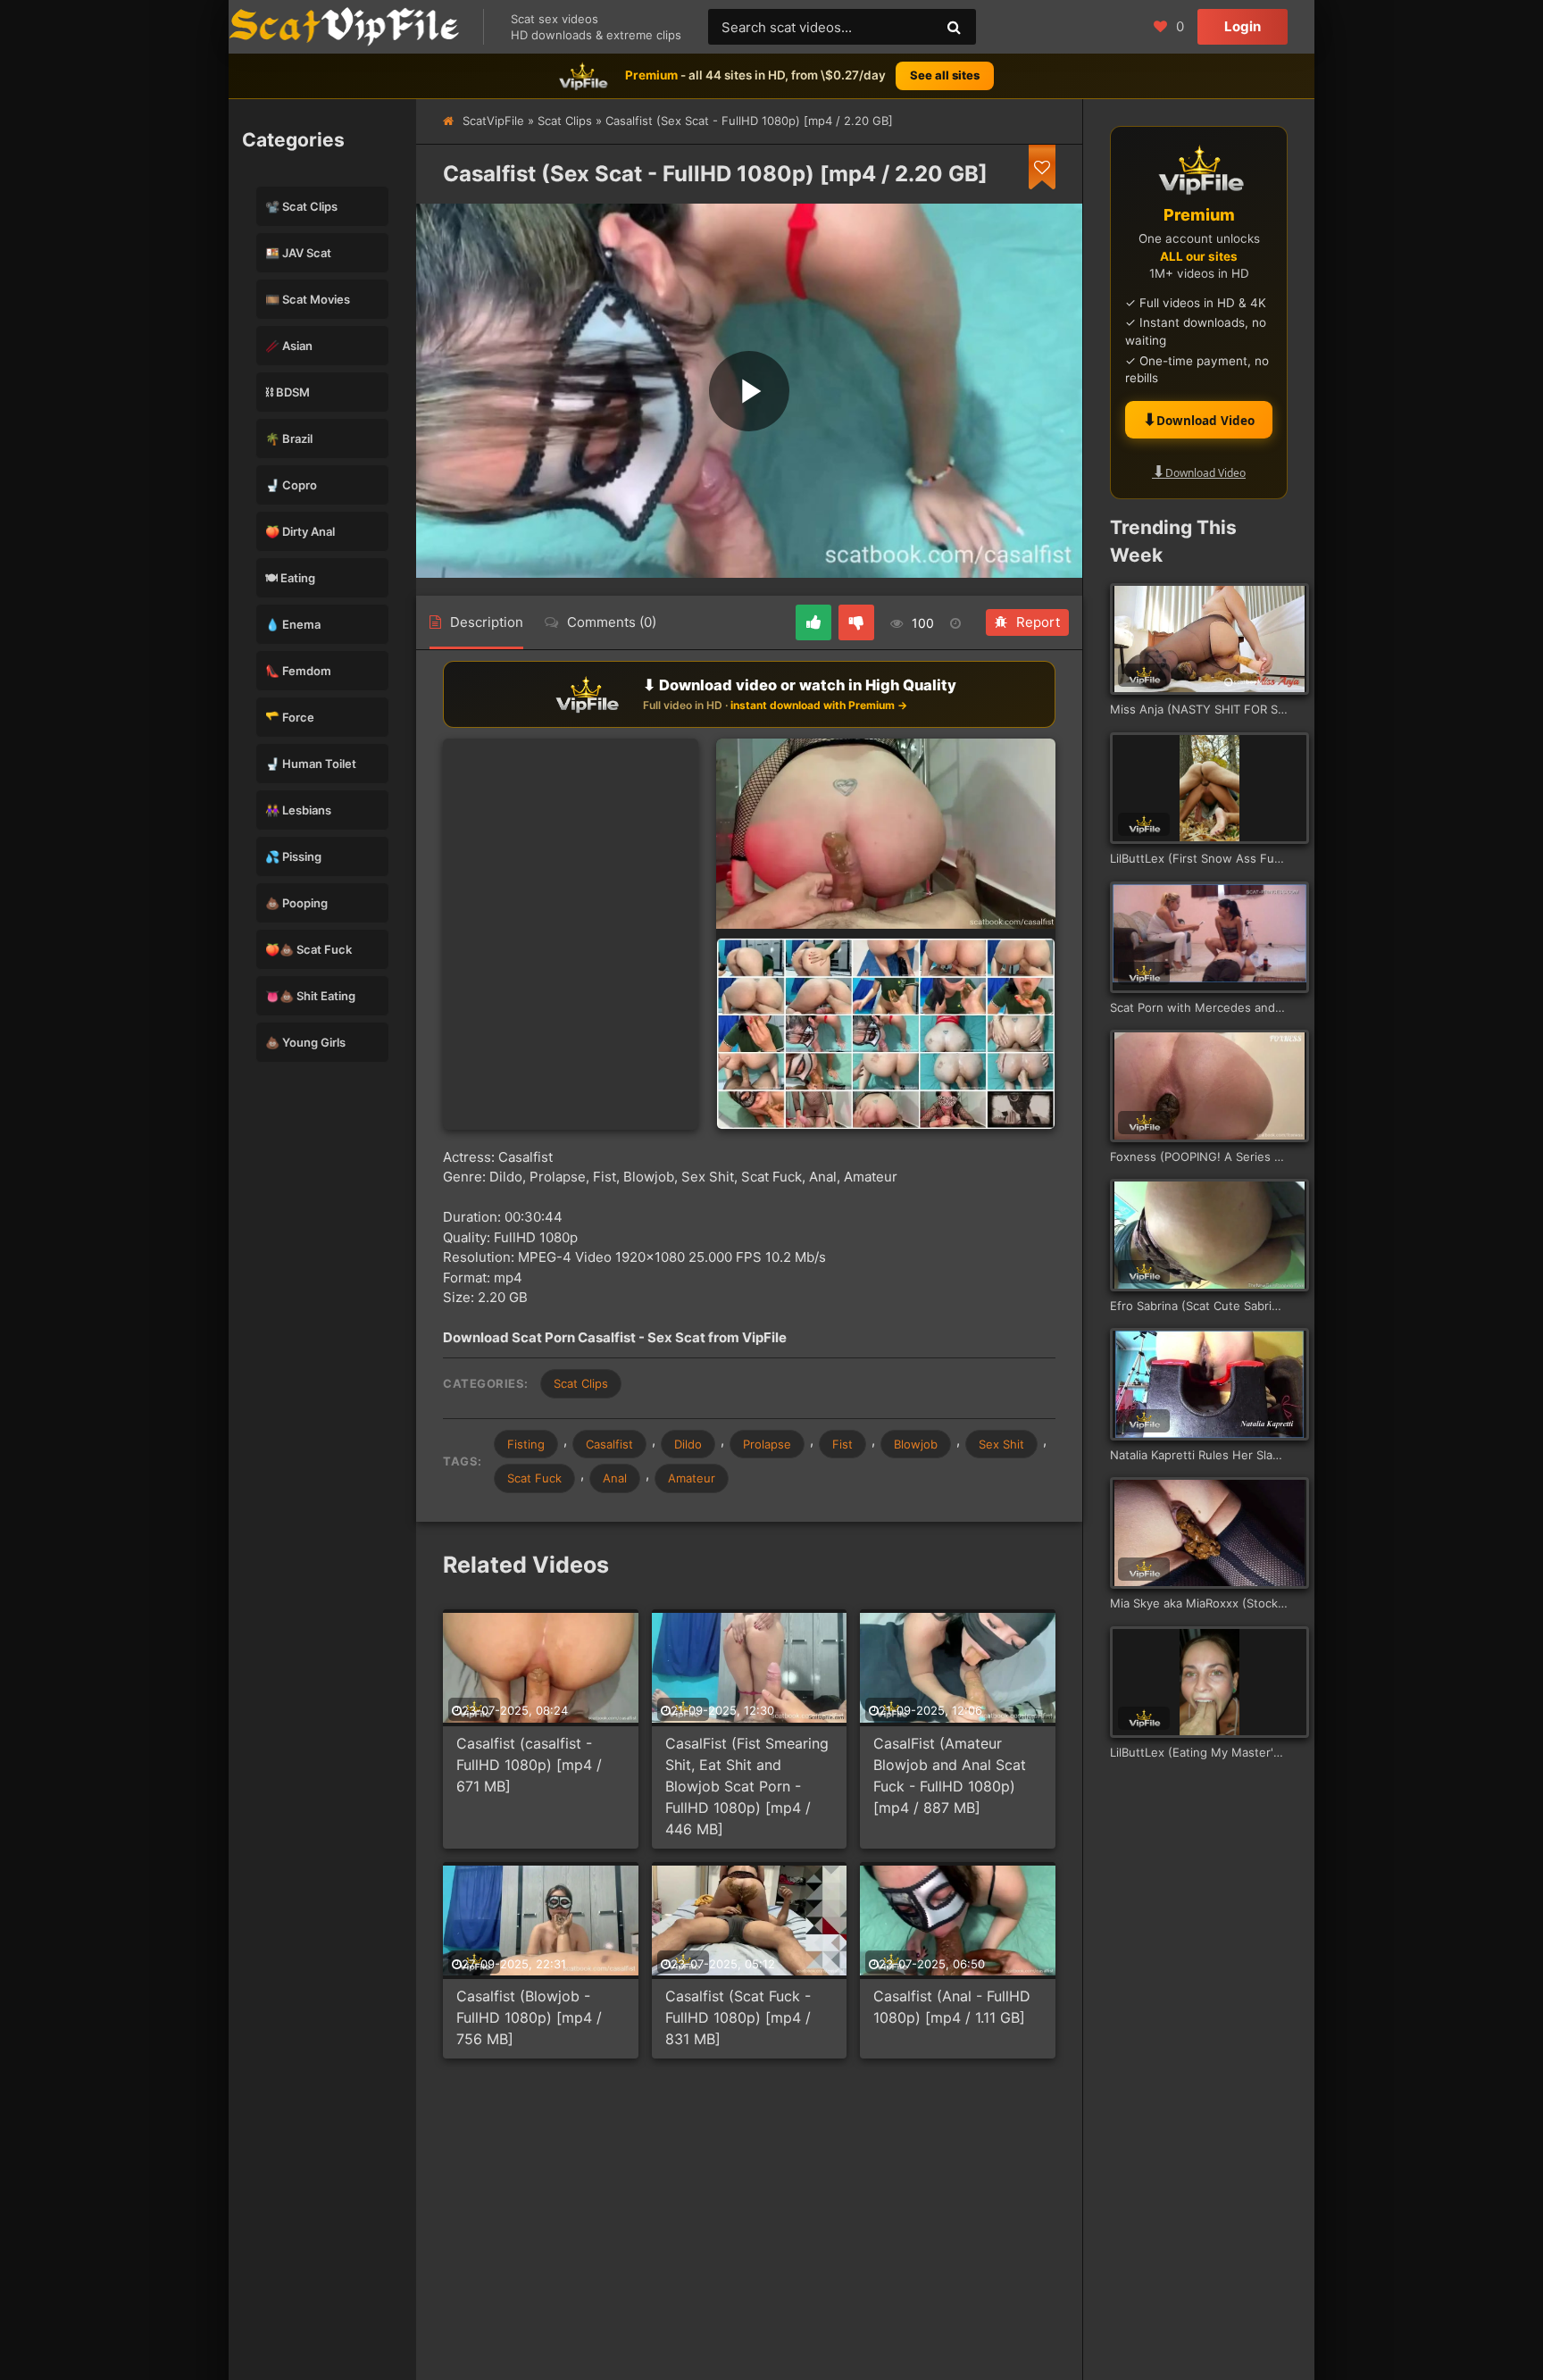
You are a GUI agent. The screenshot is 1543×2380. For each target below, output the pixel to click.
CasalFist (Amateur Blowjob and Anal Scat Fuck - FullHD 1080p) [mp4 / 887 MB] (950, 1775)
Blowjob (916, 1444)
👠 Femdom (298, 671)
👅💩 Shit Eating (310, 996)
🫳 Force (290, 717)
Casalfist (609, 1444)
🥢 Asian (289, 346)
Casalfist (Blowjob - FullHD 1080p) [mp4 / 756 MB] (529, 2017)
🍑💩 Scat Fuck (309, 949)
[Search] (954, 27)
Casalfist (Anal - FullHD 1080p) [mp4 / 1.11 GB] (952, 2007)
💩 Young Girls (305, 1042)
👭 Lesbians (298, 810)
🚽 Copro (291, 485)
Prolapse (767, 1444)
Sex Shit (1001, 1444)
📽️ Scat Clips (301, 206)
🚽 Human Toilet (311, 764)
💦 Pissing (293, 856)
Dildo (688, 1444)
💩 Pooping (296, 903)
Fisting (526, 1444)
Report (1038, 622)
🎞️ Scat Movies (308, 299)
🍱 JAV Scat (298, 253)
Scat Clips (565, 121)
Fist (842, 1444)
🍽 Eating (290, 578)
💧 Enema (293, 624)
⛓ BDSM (288, 392)
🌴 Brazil (289, 438)
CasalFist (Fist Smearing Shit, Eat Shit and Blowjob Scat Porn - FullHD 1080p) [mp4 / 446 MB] (747, 1786)
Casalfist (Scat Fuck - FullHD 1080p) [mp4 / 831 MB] (738, 2017)
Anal (615, 1478)
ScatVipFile (493, 121)
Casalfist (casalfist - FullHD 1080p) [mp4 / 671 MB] (529, 1765)
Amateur (692, 1478)
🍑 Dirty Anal (300, 531)
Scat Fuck (534, 1478)
